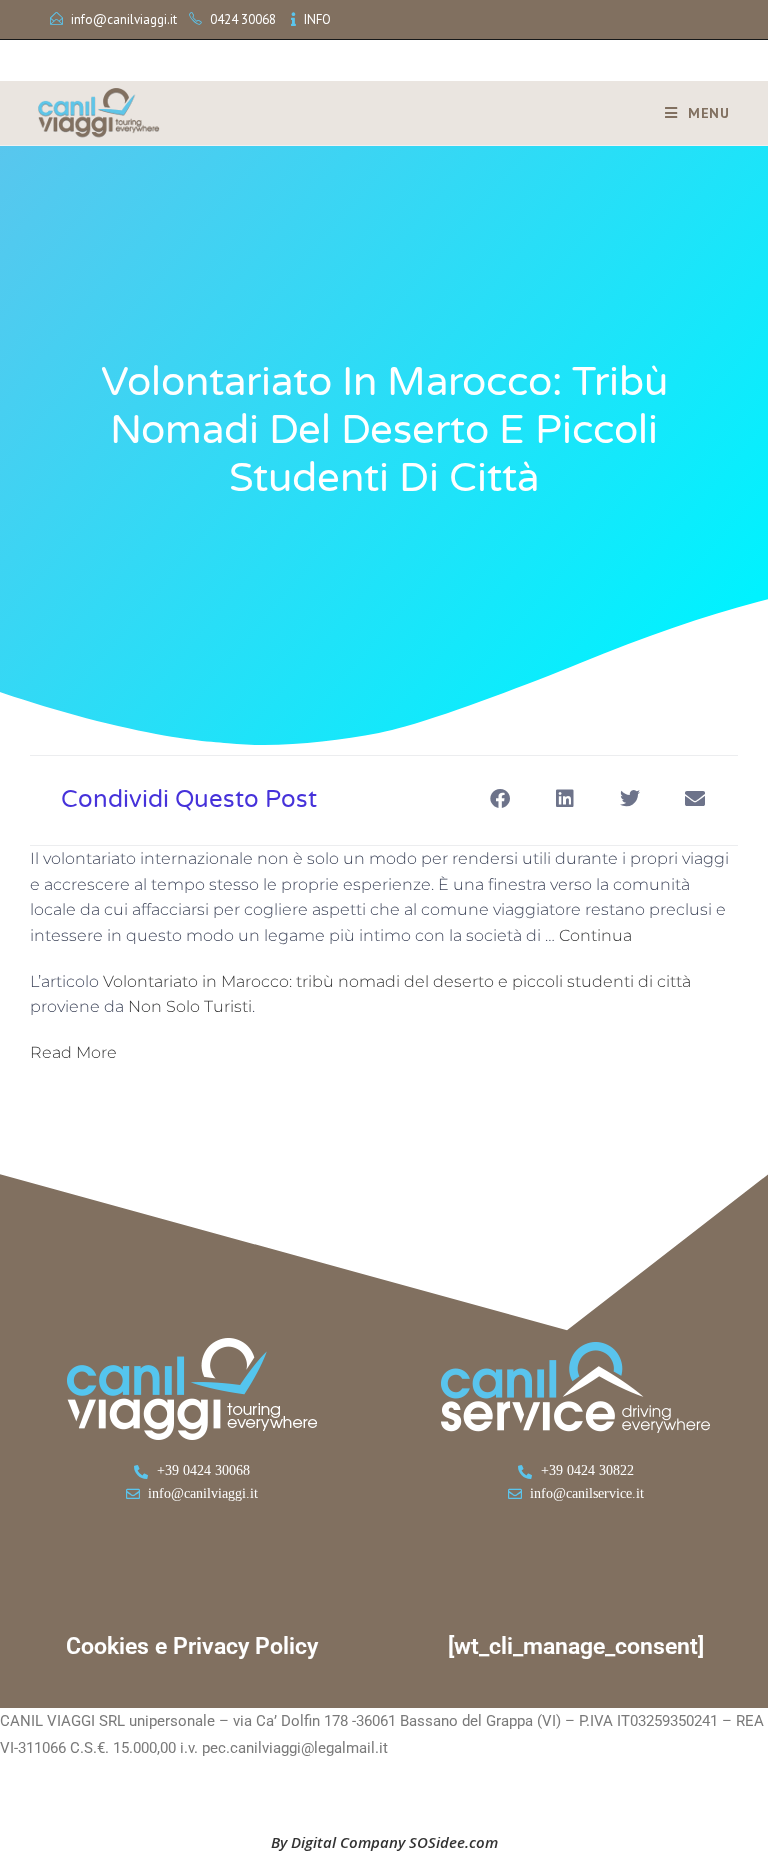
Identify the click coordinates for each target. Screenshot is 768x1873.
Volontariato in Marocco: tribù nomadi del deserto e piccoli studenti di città (397, 981)
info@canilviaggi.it (124, 19)
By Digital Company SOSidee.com (384, 1842)
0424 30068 (243, 19)
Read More (73, 1052)
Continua (595, 935)
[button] (499, 798)
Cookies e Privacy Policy (192, 1646)
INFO (317, 19)
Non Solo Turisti (190, 1006)
